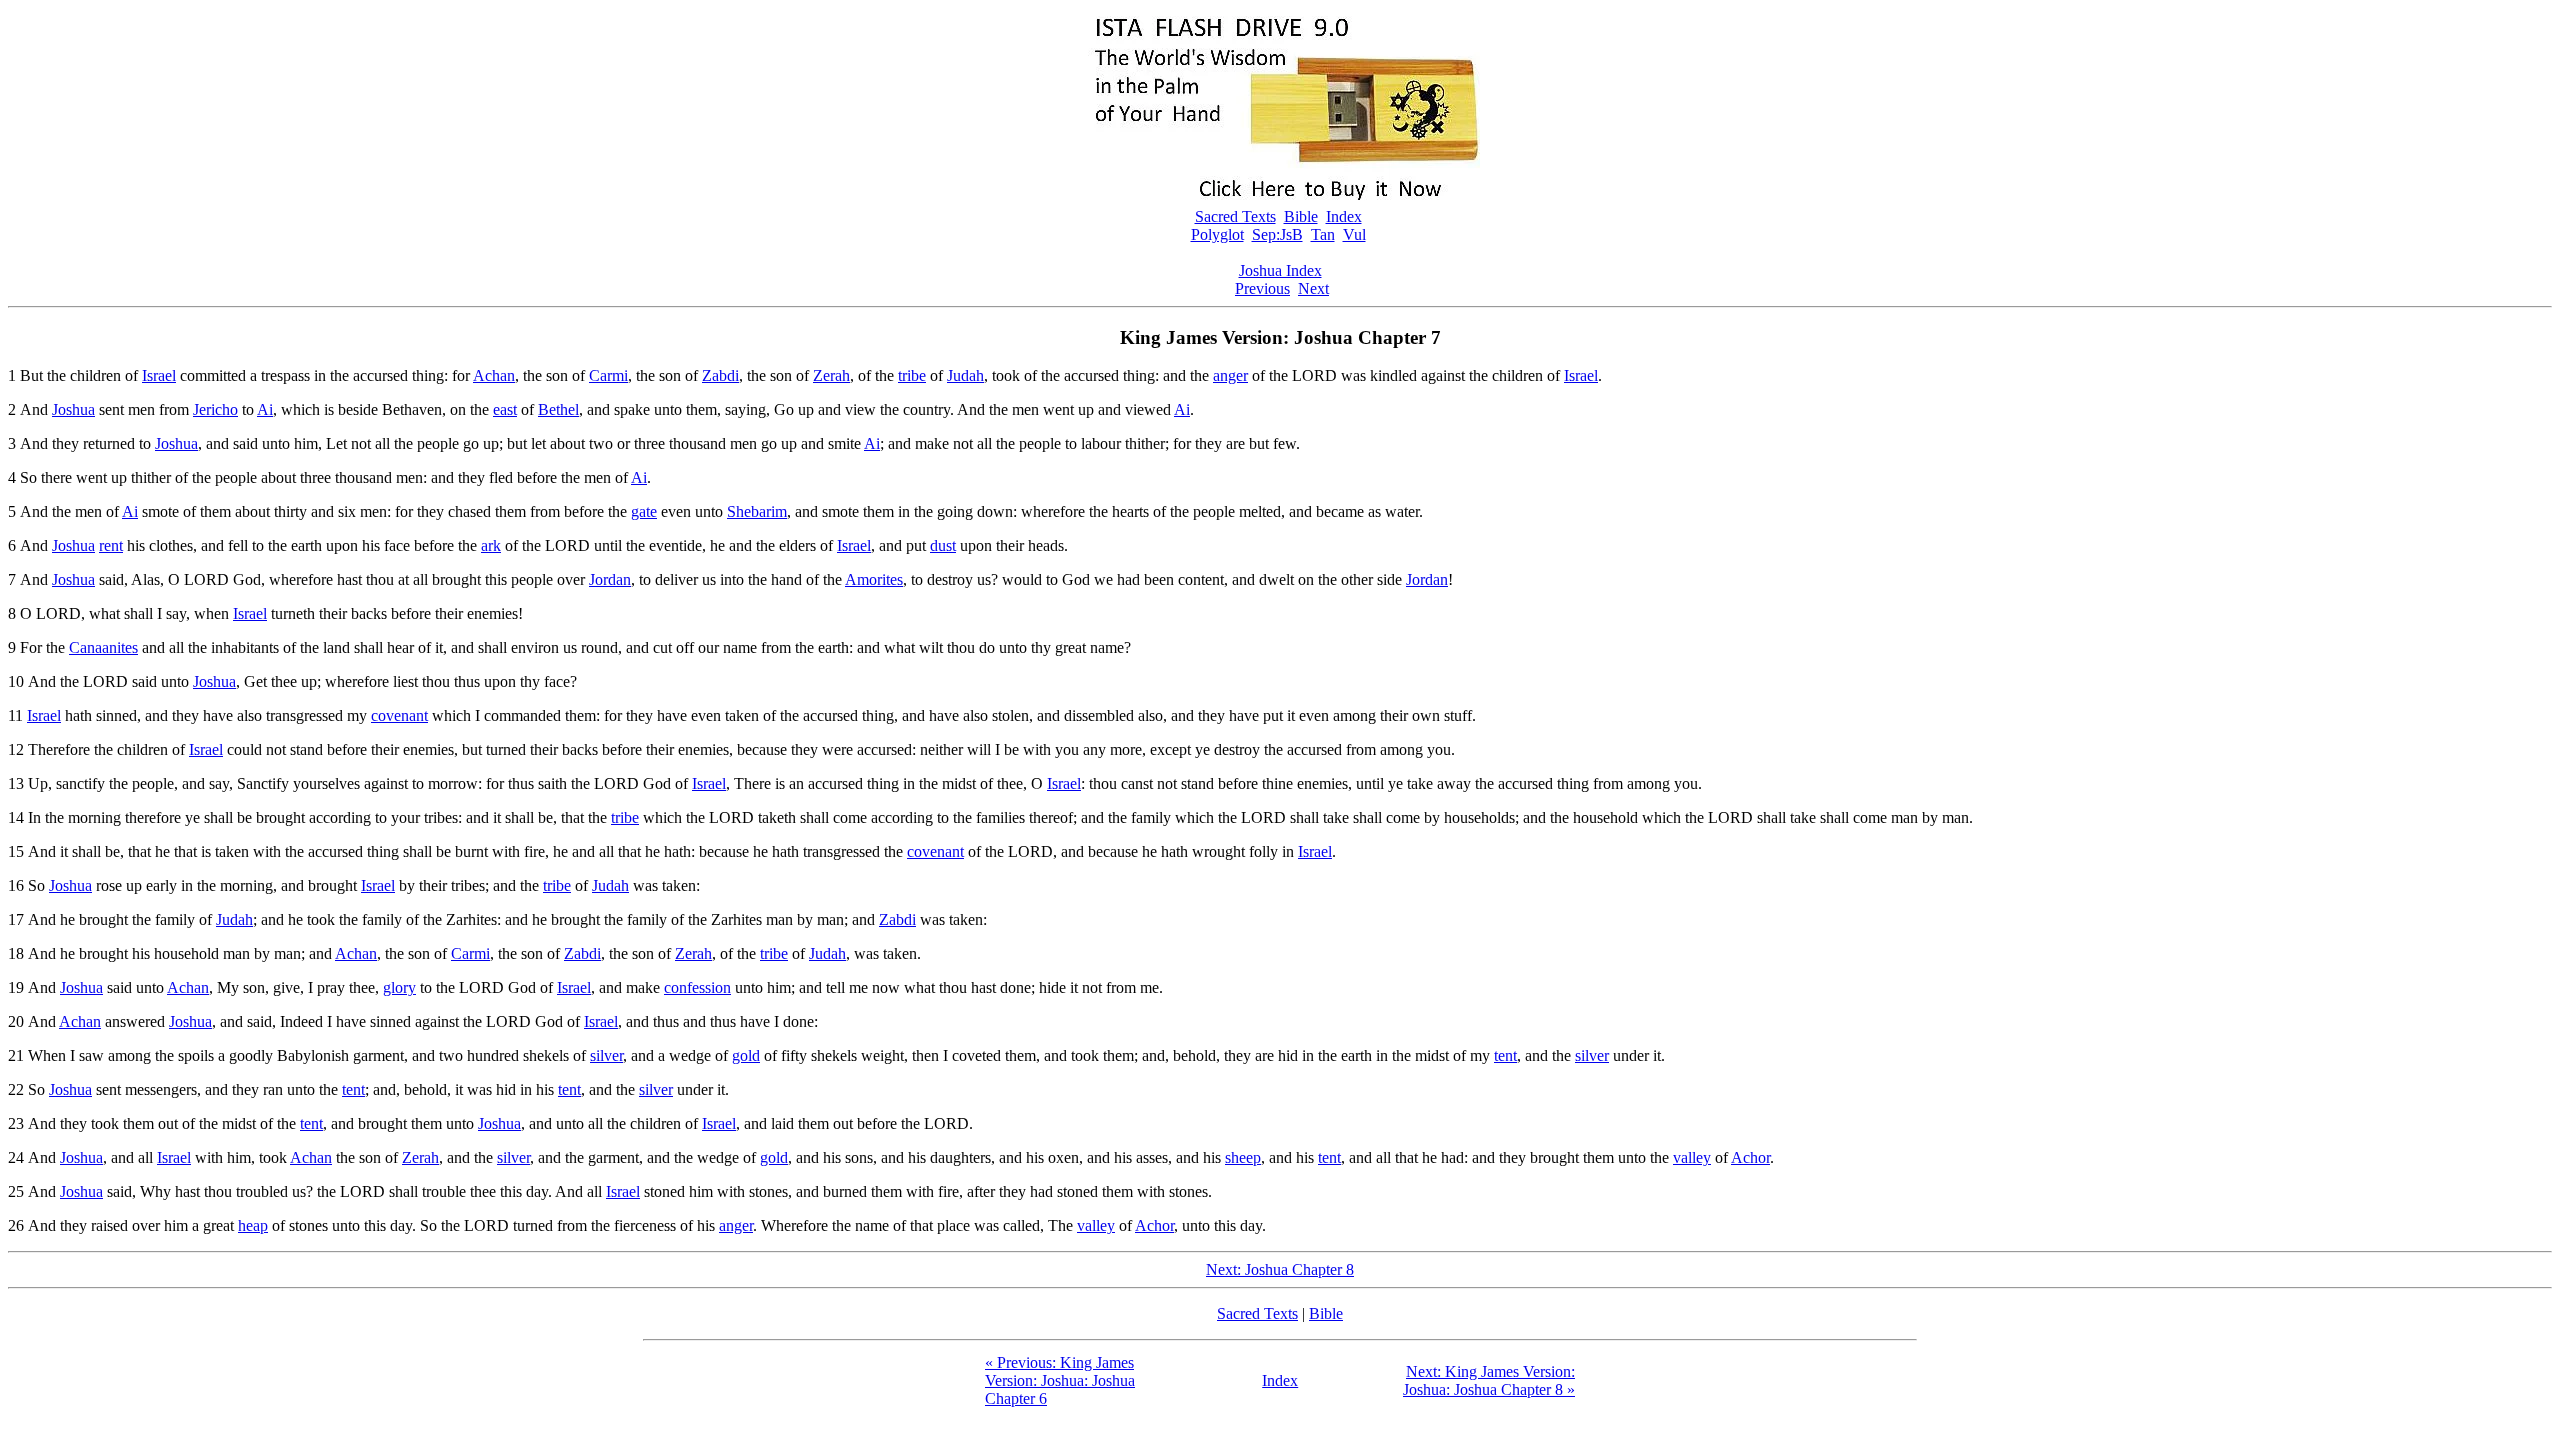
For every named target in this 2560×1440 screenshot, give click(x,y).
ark (491, 545)
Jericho (215, 409)
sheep (1243, 1157)
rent (111, 545)
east (505, 409)
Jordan (610, 579)
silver (606, 1055)
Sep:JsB (1277, 234)
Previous (1262, 288)
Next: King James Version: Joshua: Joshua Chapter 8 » (1489, 1380)
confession (697, 987)
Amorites (874, 579)
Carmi (608, 375)
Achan (494, 375)
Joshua (73, 409)
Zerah (831, 375)
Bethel (558, 409)
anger (1230, 375)
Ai (265, 409)
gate (644, 511)
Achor (1750, 1157)
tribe (912, 375)
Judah (965, 375)
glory (399, 987)
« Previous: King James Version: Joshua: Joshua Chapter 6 (1060, 1380)
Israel (159, 375)
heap (253, 1225)
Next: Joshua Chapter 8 (1280, 1269)
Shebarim (757, 511)
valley (1692, 1157)
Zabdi (720, 375)
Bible (1301, 216)
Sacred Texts (1235, 216)
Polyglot (1217, 234)
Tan (1323, 234)
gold (746, 1055)
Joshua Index (1280, 270)
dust (943, 545)
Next (1313, 288)
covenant (399, 715)
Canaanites (103, 647)
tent (1505, 1055)
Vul (1354, 234)
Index (1344, 216)
